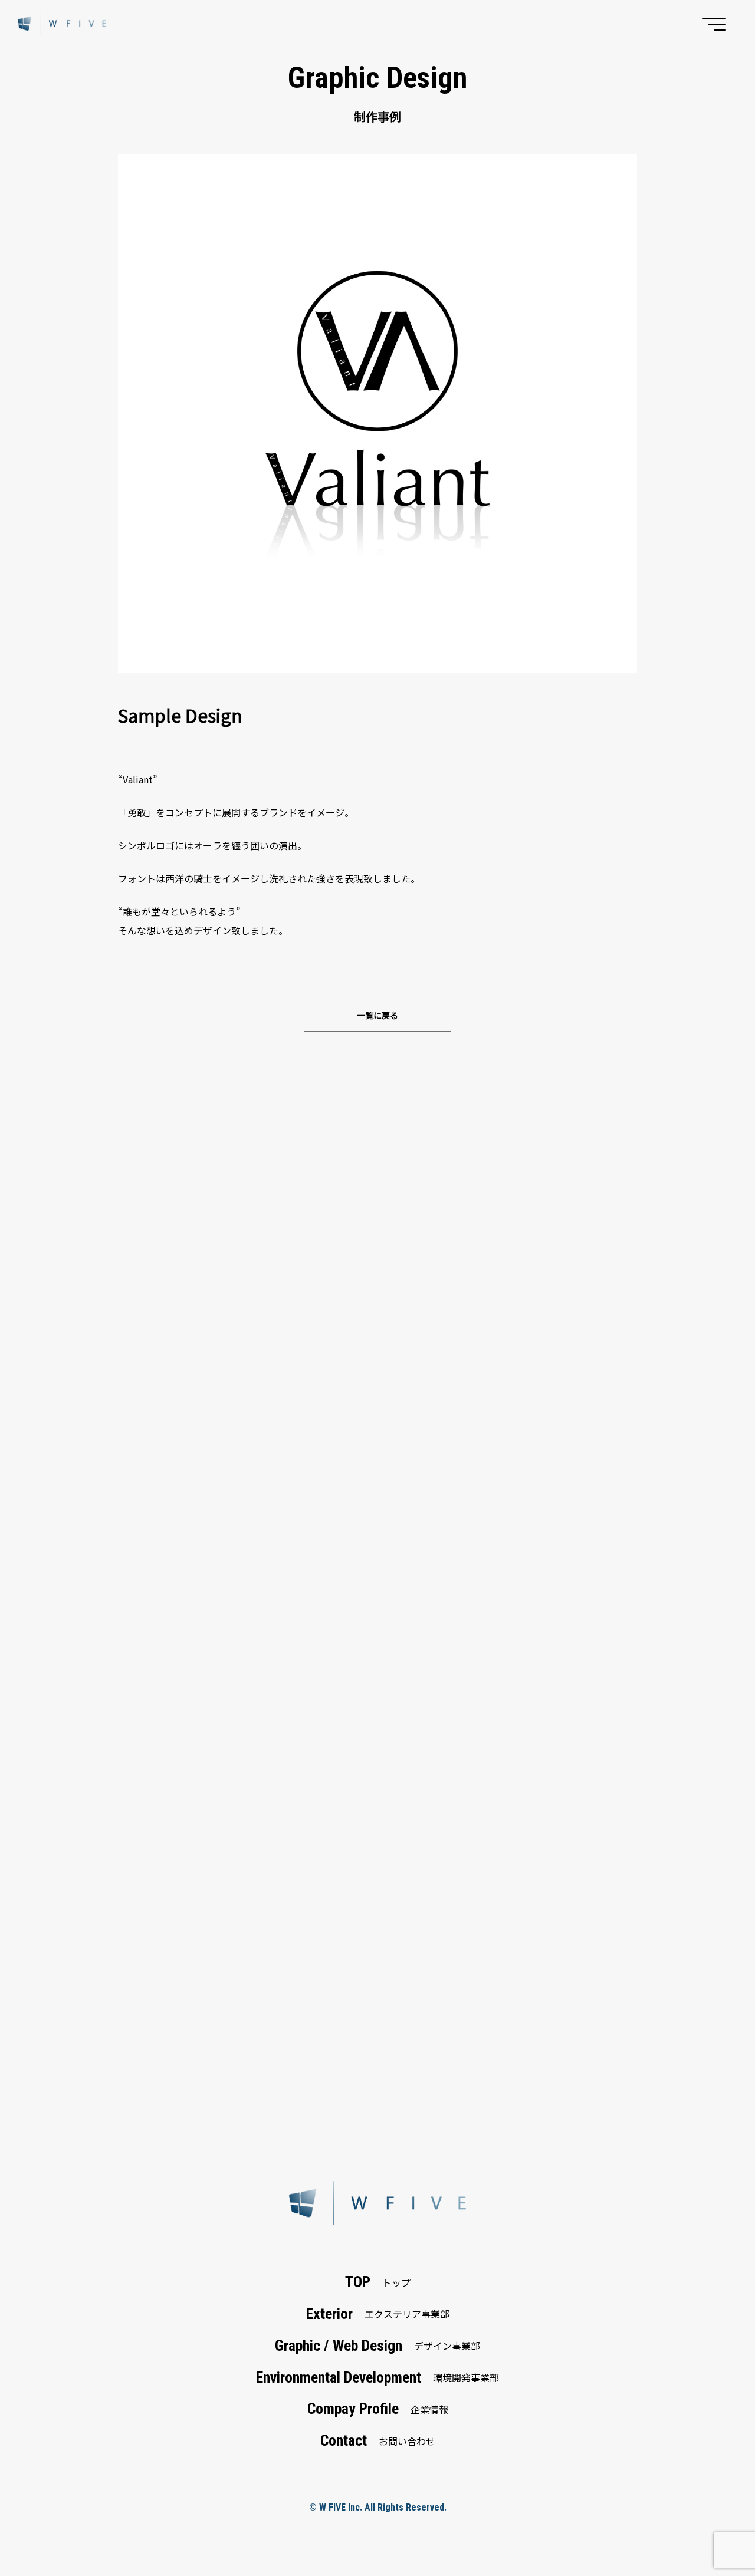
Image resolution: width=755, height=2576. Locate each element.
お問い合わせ (378, 2440)
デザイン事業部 (377, 2346)
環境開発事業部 (377, 2377)
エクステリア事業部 (378, 2314)
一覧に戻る (377, 1015)
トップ (378, 2282)
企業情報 (378, 2409)
